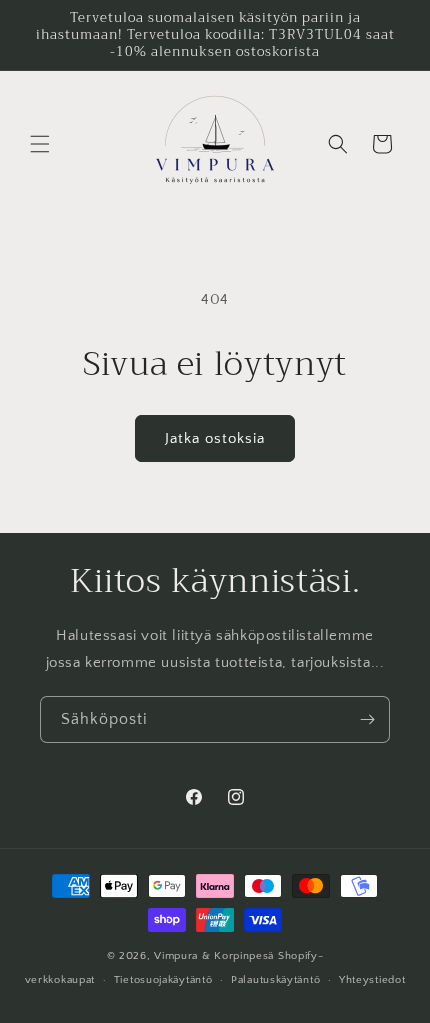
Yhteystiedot (372, 980)
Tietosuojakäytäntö (163, 980)
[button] (40, 144)
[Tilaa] (367, 719)
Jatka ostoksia (215, 438)
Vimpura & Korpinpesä (216, 956)
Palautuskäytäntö (275, 980)
